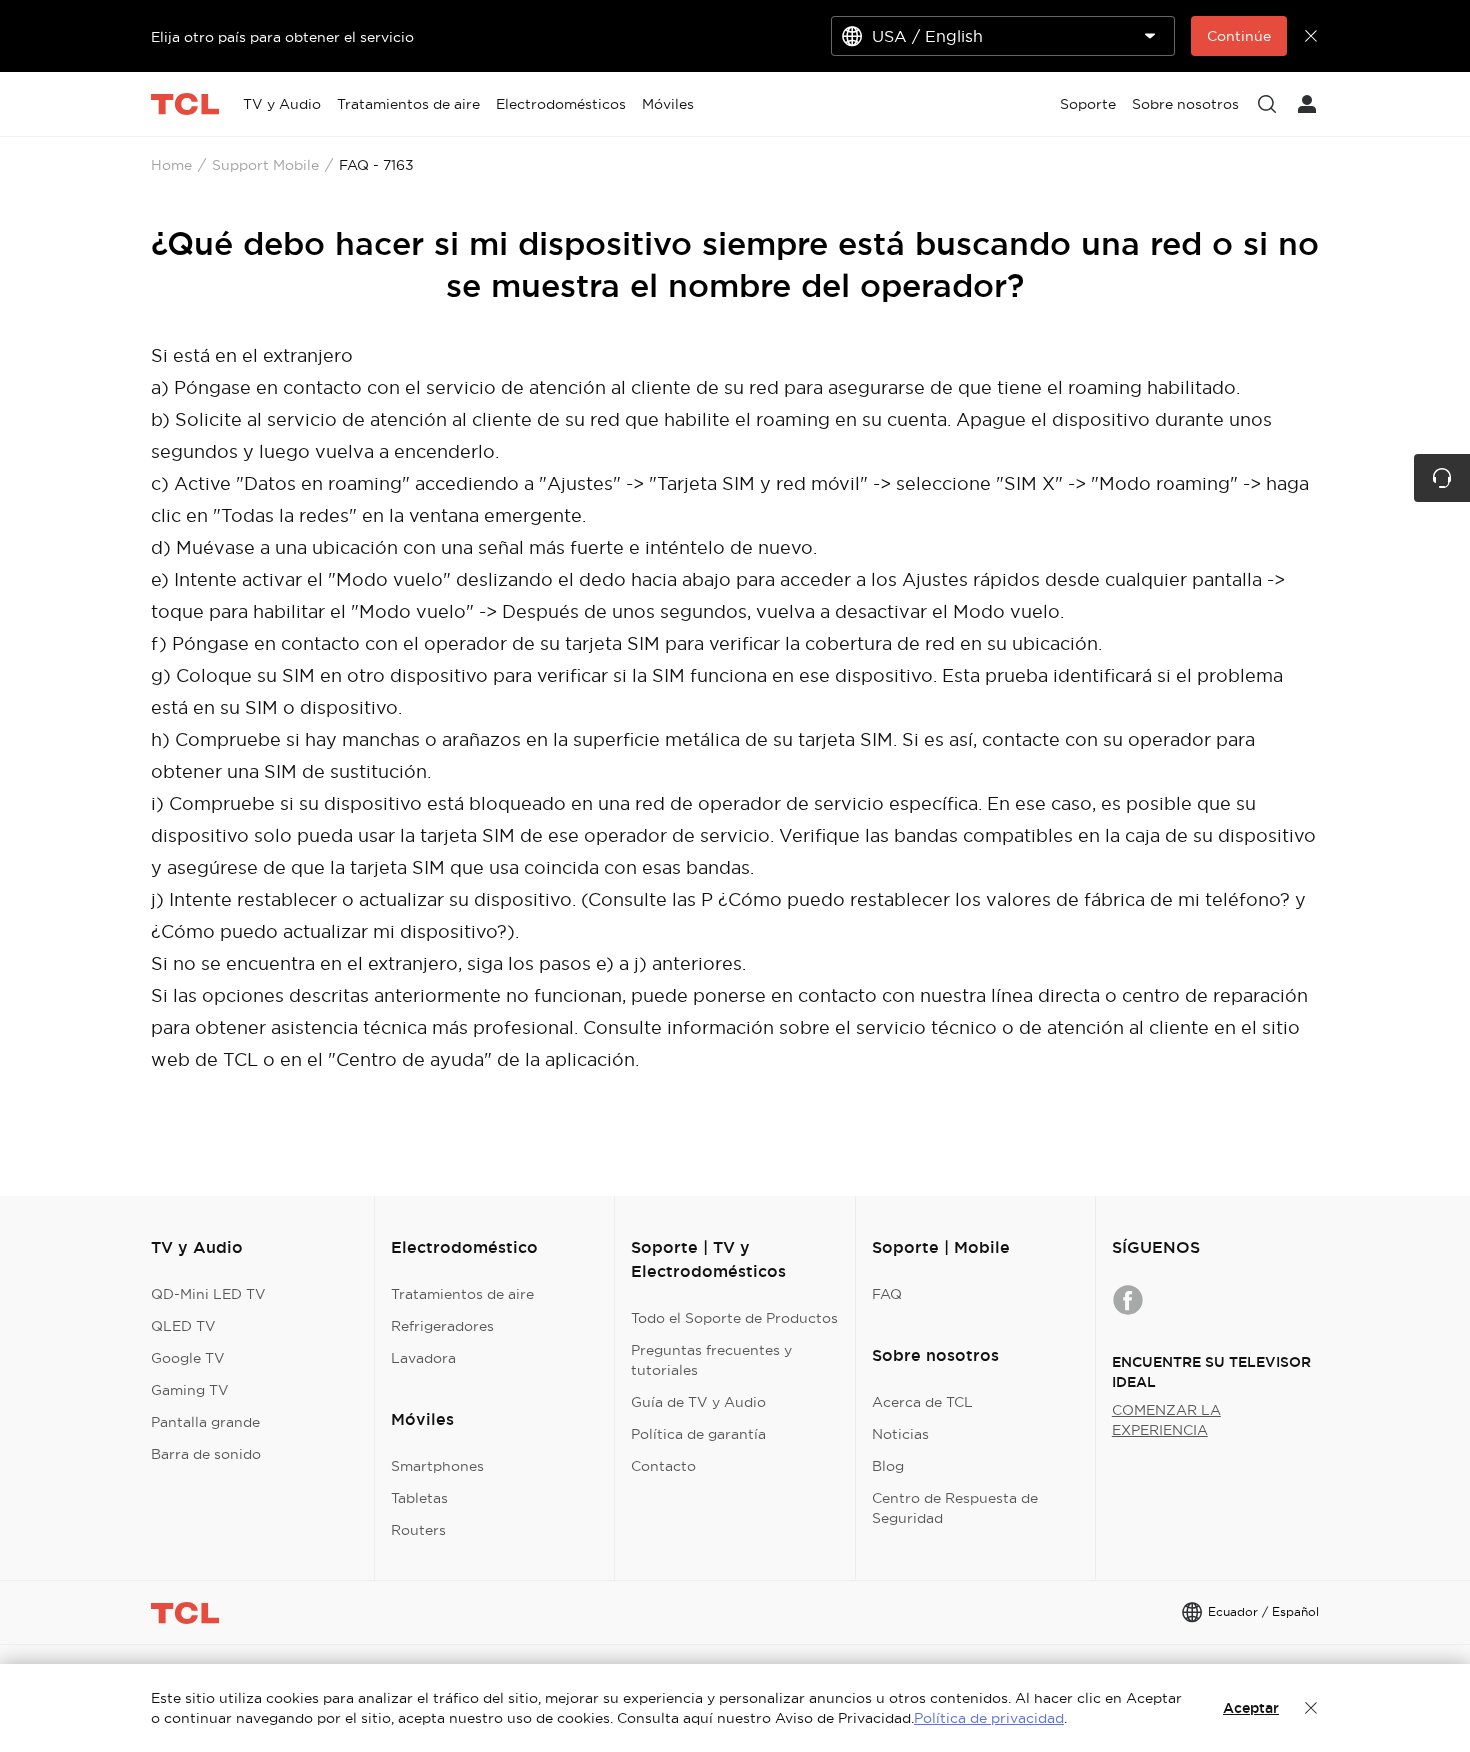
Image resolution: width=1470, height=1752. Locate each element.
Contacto (663, 1466)
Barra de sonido (206, 1454)
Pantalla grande (205, 1422)
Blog (888, 1466)
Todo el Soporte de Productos (734, 1318)
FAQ (887, 1294)
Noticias (900, 1434)
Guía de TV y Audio (698, 1402)
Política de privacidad (989, 1718)
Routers (418, 1530)
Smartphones (437, 1466)
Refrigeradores (442, 1326)
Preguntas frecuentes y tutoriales (711, 1360)
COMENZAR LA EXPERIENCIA (1166, 1420)
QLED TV (183, 1326)
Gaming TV (190, 1390)
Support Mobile (265, 165)
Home (171, 165)
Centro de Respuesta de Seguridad (955, 1508)
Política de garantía (698, 1434)
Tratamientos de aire (462, 1294)
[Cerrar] (1311, 1708)
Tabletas (419, 1498)
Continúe (1239, 36)
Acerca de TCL (922, 1402)
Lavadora (423, 1358)
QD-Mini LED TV (208, 1294)
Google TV (188, 1358)
